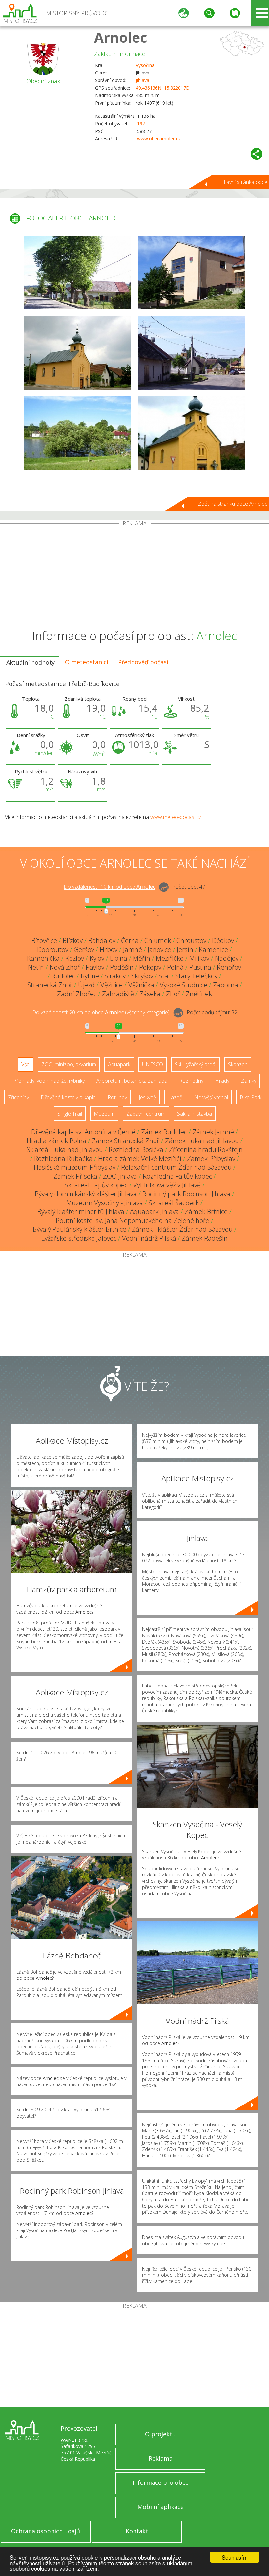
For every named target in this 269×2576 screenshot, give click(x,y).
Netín (36, 967)
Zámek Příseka (75, 1176)
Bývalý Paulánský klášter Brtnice (80, 1229)
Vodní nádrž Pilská (149, 1238)
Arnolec (121, 37)
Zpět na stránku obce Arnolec (233, 504)
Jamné (133, 949)
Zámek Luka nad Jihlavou (202, 1141)
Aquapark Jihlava (155, 1212)
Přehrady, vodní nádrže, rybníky (49, 1081)
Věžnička (141, 985)
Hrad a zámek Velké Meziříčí (140, 1158)
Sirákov (115, 976)
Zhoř (173, 994)
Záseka (150, 994)
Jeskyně (147, 1097)
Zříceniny (18, 1097)
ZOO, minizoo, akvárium (69, 1064)
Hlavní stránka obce (244, 182)
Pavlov (95, 967)
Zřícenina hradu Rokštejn (206, 1150)
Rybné (90, 976)
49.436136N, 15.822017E (162, 88)
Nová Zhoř (65, 967)
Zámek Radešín (205, 1238)
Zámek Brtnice (206, 1212)
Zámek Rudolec (164, 1132)
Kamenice (213, 949)
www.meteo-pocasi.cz (176, 817)
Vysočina (145, 65)
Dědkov (223, 941)
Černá (130, 941)
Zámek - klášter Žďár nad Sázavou (182, 1229)
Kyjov (97, 958)
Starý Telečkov (196, 976)
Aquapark (119, 1064)
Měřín (142, 958)
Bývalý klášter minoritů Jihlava (81, 1212)
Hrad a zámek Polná (56, 1141)
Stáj (164, 976)
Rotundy (117, 1097)
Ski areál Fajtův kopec (96, 1185)
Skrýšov (142, 976)
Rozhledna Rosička (136, 1150)
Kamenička (43, 958)
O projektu (160, 2434)
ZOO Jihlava (120, 1176)
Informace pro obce (161, 2482)
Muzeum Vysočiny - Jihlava (105, 1203)
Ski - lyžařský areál (196, 1064)
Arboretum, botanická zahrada (132, 1081)
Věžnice (112, 985)
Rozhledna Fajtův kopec (177, 1176)
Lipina (119, 958)
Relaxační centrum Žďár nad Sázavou (176, 1167)
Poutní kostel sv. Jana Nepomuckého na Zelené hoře (133, 1220)
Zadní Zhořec (77, 994)
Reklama (161, 2458)
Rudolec (63, 976)
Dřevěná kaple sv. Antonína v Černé (83, 1132)
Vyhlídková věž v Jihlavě (167, 1185)
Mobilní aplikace (161, 2507)
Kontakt (137, 2531)
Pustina (200, 967)
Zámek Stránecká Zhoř (126, 1141)
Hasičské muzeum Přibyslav (75, 1167)
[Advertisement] (134, 576)
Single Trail (70, 1114)
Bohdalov (102, 941)
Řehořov (229, 967)
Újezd (86, 985)
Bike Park (251, 1097)
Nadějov (227, 958)
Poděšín (122, 967)
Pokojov (150, 967)
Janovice (159, 949)
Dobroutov (53, 949)
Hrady (222, 1081)
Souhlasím (235, 2557)
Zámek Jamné (213, 1132)
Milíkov (199, 958)
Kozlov (75, 958)
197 (141, 124)
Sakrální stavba (195, 1114)
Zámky (249, 1081)
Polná (175, 967)
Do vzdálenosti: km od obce (109, 887)
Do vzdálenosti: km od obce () (101, 1013)
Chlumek (158, 941)
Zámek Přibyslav (211, 1158)
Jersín (185, 949)
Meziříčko (170, 958)
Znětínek (199, 994)
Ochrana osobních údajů (46, 2531)
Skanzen (238, 1064)
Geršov (84, 949)
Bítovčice (44, 941)
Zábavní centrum (146, 1114)
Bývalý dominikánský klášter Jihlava (86, 1194)
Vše (25, 1064)
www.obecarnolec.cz (159, 139)
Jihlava (143, 80)
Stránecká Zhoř (50, 985)
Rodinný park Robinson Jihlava (186, 1194)
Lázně (175, 1097)
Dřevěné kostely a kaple (68, 1097)
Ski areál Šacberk (174, 1203)
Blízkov (73, 941)
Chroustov (191, 941)
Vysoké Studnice (184, 985)
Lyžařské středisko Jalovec (79, 1238)
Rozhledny (191, 1081)
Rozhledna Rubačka (63, 1158)
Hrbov (109, 949)
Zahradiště (118, 994)
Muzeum (104, 1114)
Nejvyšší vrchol (211, 1097)
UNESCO (153, 1064)
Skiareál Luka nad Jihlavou (65, 1150)
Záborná (226, 985)
